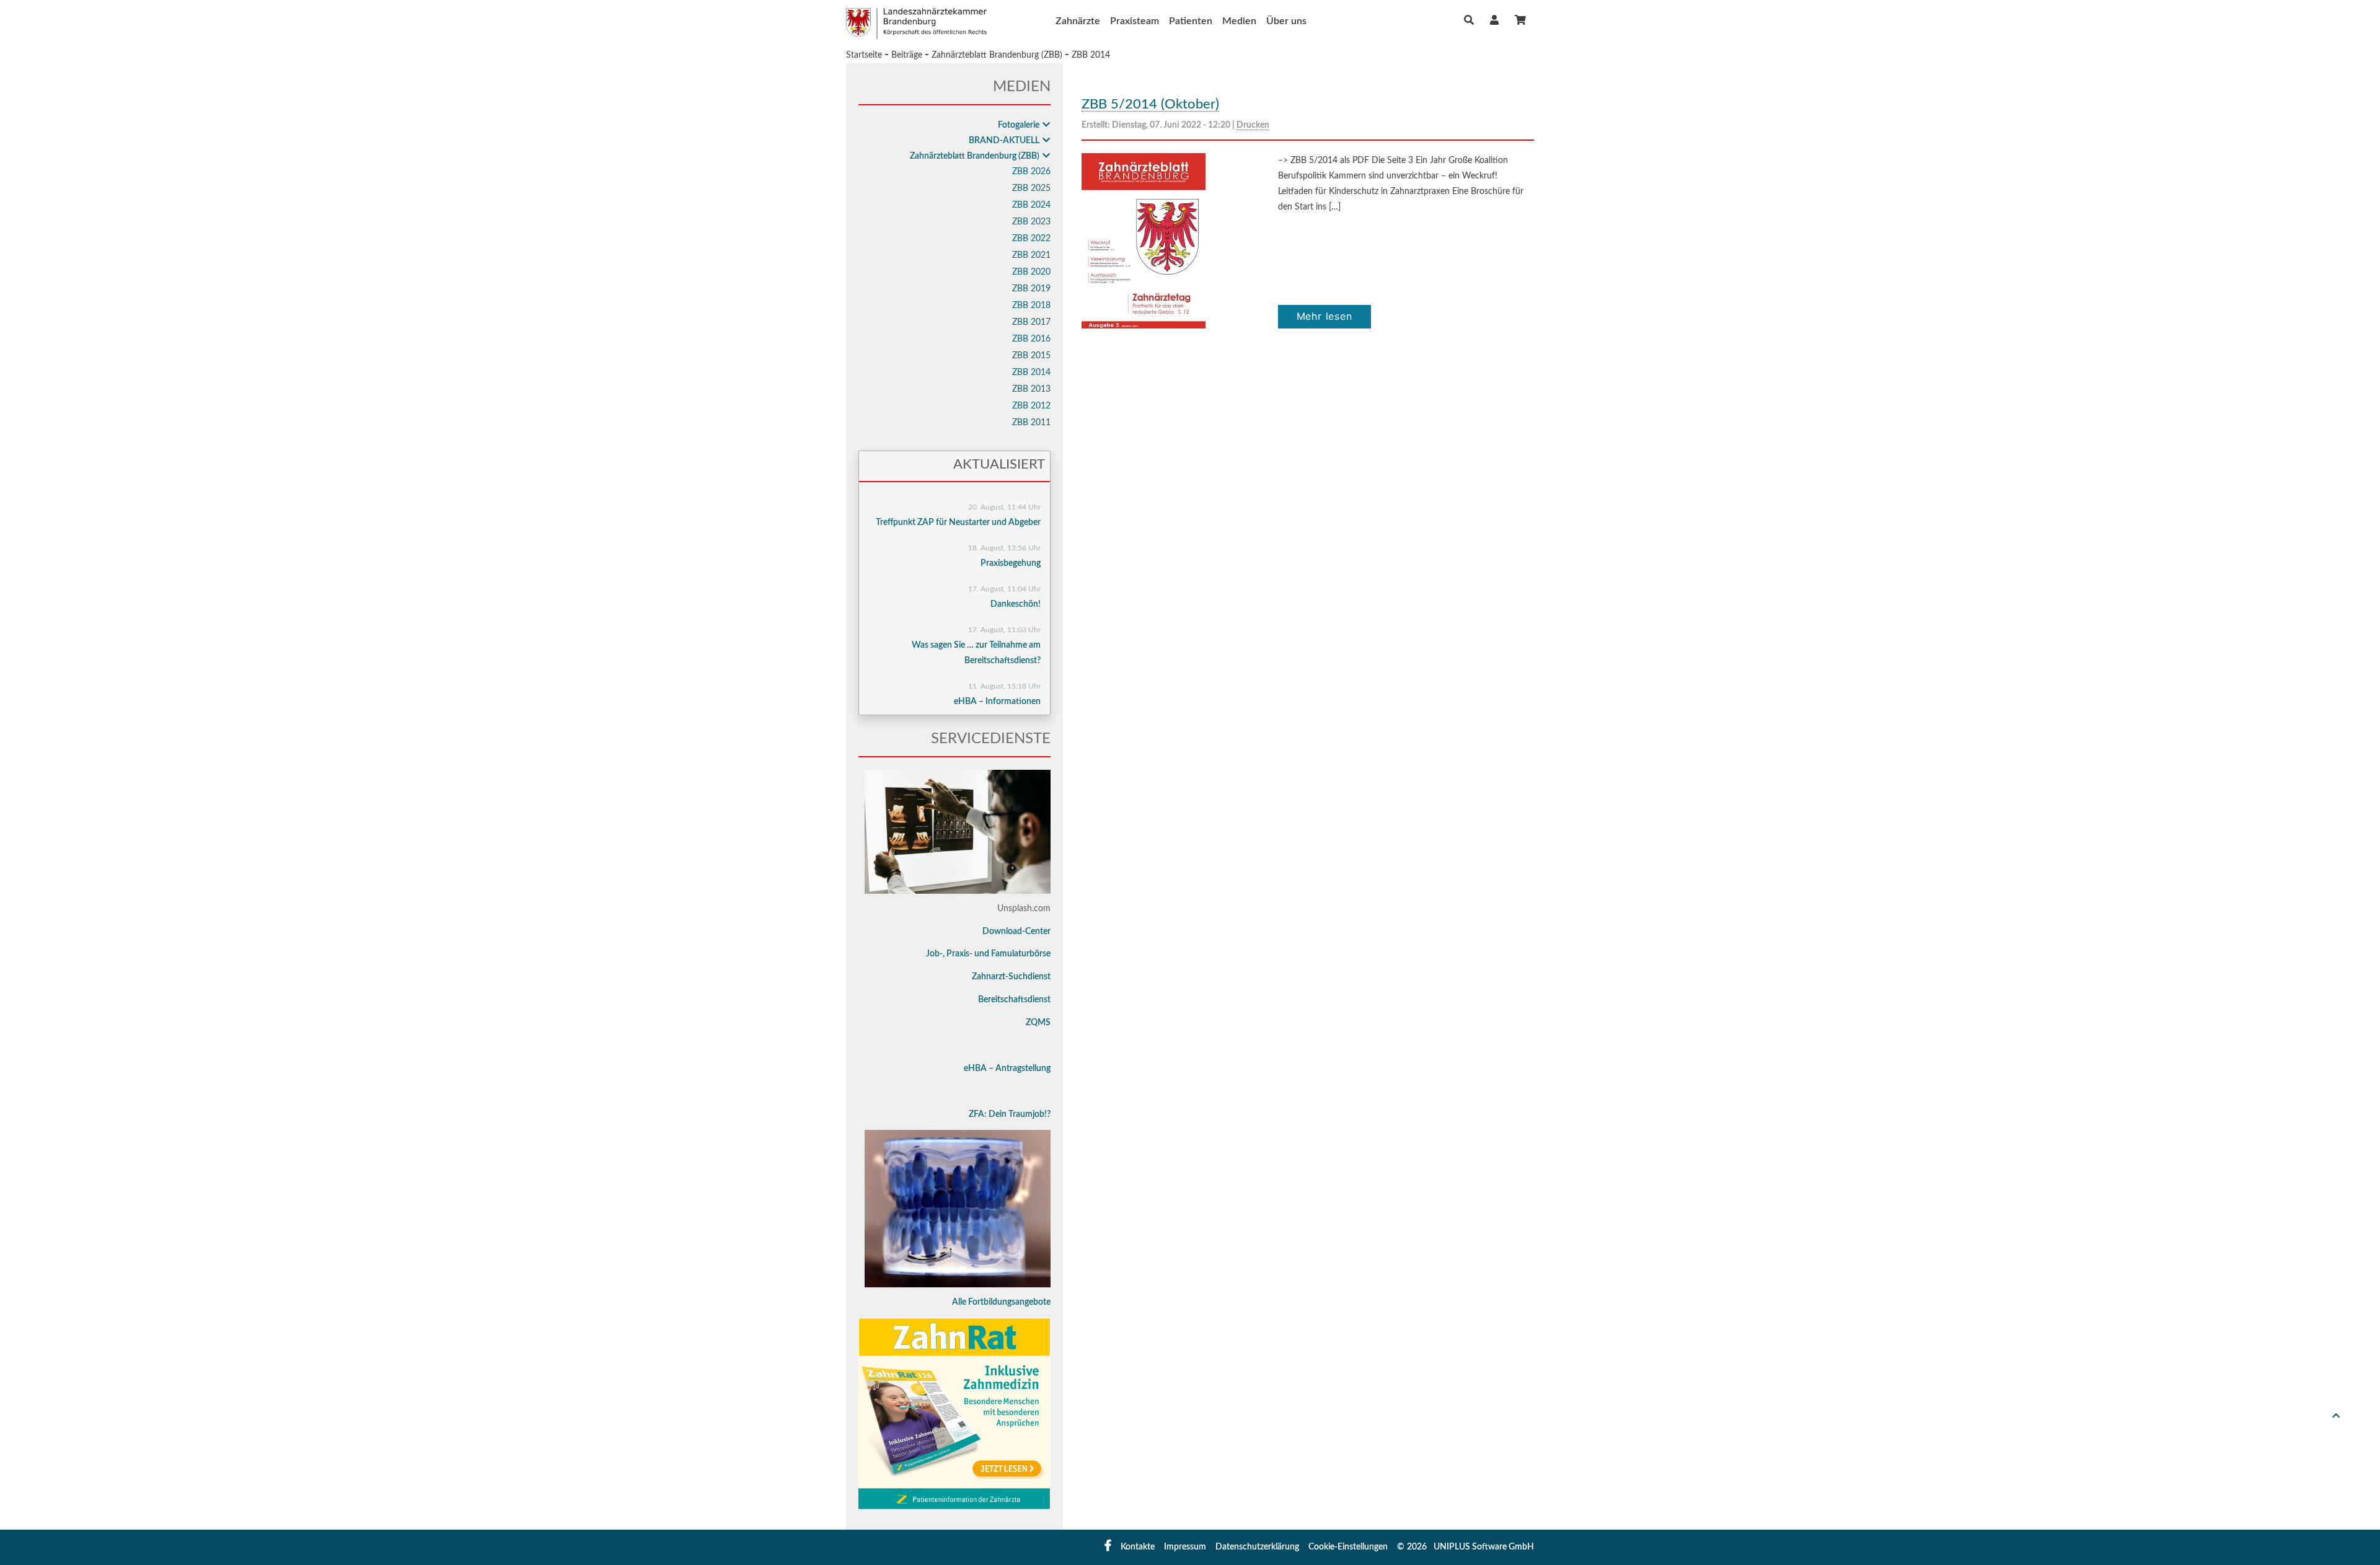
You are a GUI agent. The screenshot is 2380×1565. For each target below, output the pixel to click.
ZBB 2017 (1031, 322)
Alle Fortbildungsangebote (1001, 1302)
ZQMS (1038, 1023)
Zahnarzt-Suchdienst (1011, 977)
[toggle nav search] (1469, 20)
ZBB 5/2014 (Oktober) (1150, 104)
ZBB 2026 (1031, 172)
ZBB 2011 (1031, 423)
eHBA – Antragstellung (1007, 1069)
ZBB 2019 (1031, 289)
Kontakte (1138, 1547)
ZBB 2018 (1031, 306)
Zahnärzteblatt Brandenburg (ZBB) (997, 55)
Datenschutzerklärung (1257, 1547)
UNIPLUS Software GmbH (1484, 1547)
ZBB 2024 (1031, 205)
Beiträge (907, 55)
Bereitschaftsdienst (1014, 1000)
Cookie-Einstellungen (1348, 1547)
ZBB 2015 (1031, 356)
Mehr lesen (1324, 316)
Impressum (1185, 1547)
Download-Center (1016, 932)
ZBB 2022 (1031, 239)
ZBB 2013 (1031, 389)
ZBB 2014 (1091, 55)
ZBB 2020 (1031, 272)
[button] (1494, 20)
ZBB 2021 (1031, 255)
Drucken (1253, 125)
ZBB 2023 (1031, 222)
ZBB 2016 (1031, 339)
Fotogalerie (1019, 125)
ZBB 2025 (1031, 188)
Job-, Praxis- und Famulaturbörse (988, 954)
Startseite (864, 55)
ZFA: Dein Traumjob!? (1010, 1114)
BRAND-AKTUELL (1004, 141)
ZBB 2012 (1031, 406)
